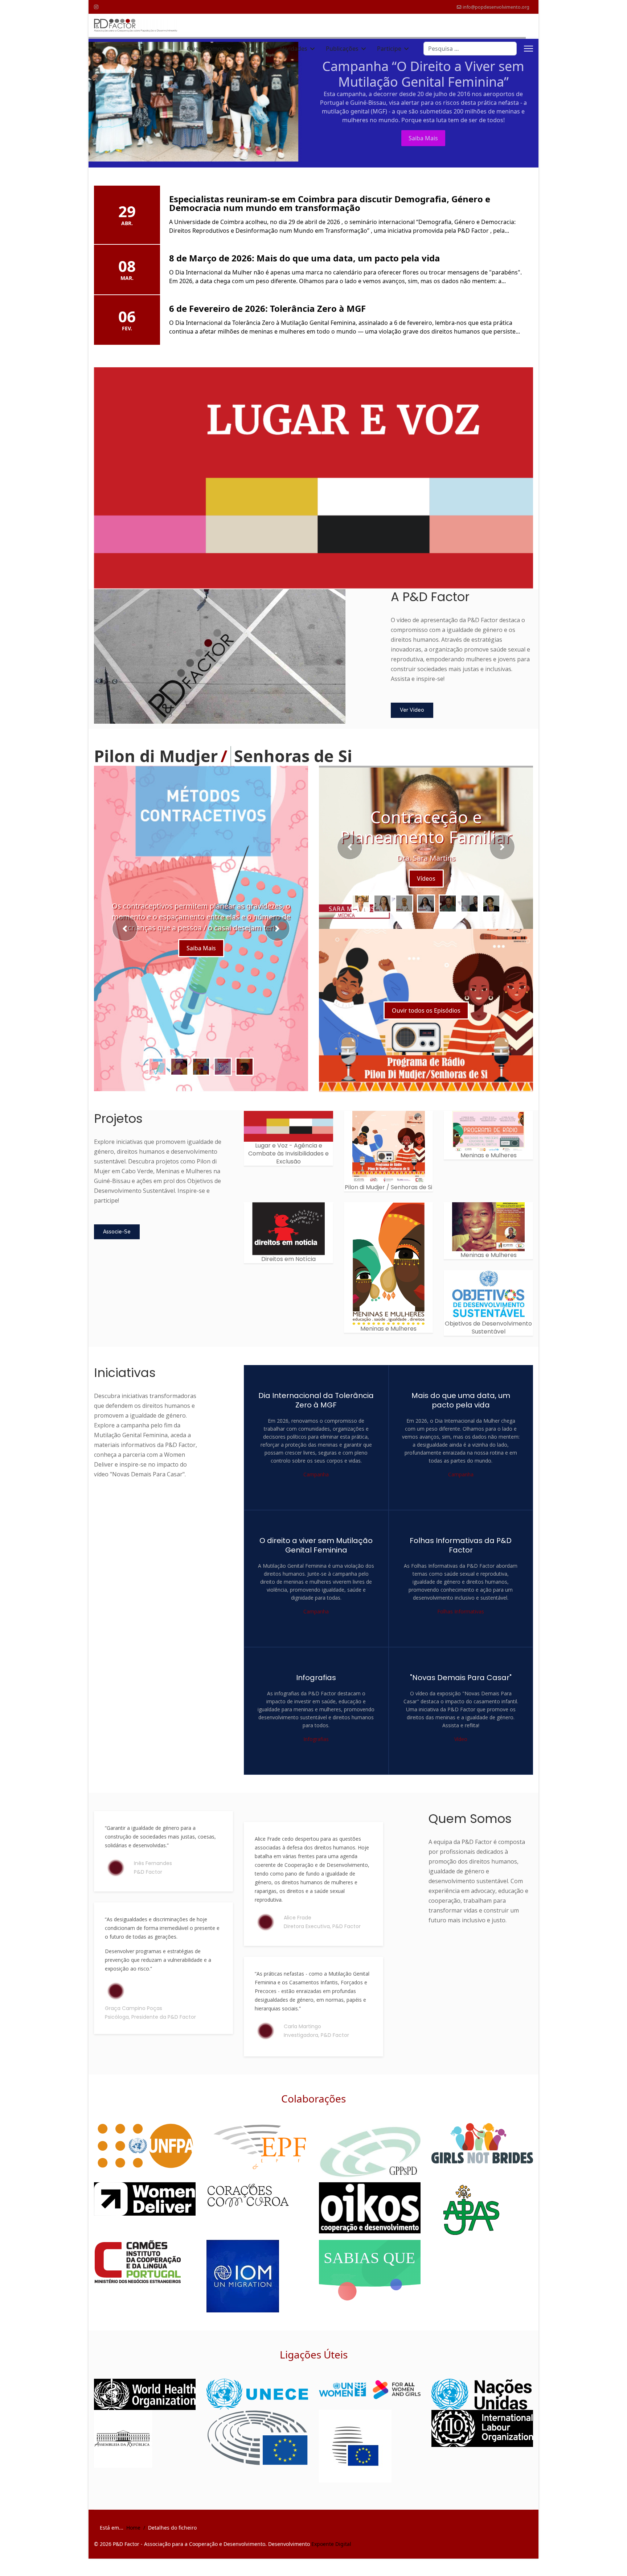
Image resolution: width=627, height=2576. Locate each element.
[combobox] (470, 49)
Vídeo (461, 1748)
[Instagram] (96, 7)
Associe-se (117, 1240)
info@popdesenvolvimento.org (496, 7)
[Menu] (528, 49)
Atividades (293, 49)
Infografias (316, 1748)
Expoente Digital (331, 2553)
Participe (389, 49)
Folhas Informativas (461, 1620)
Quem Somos (206, 49)
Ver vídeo (412, 719)
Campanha (316, 1483)
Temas (252, 49)
